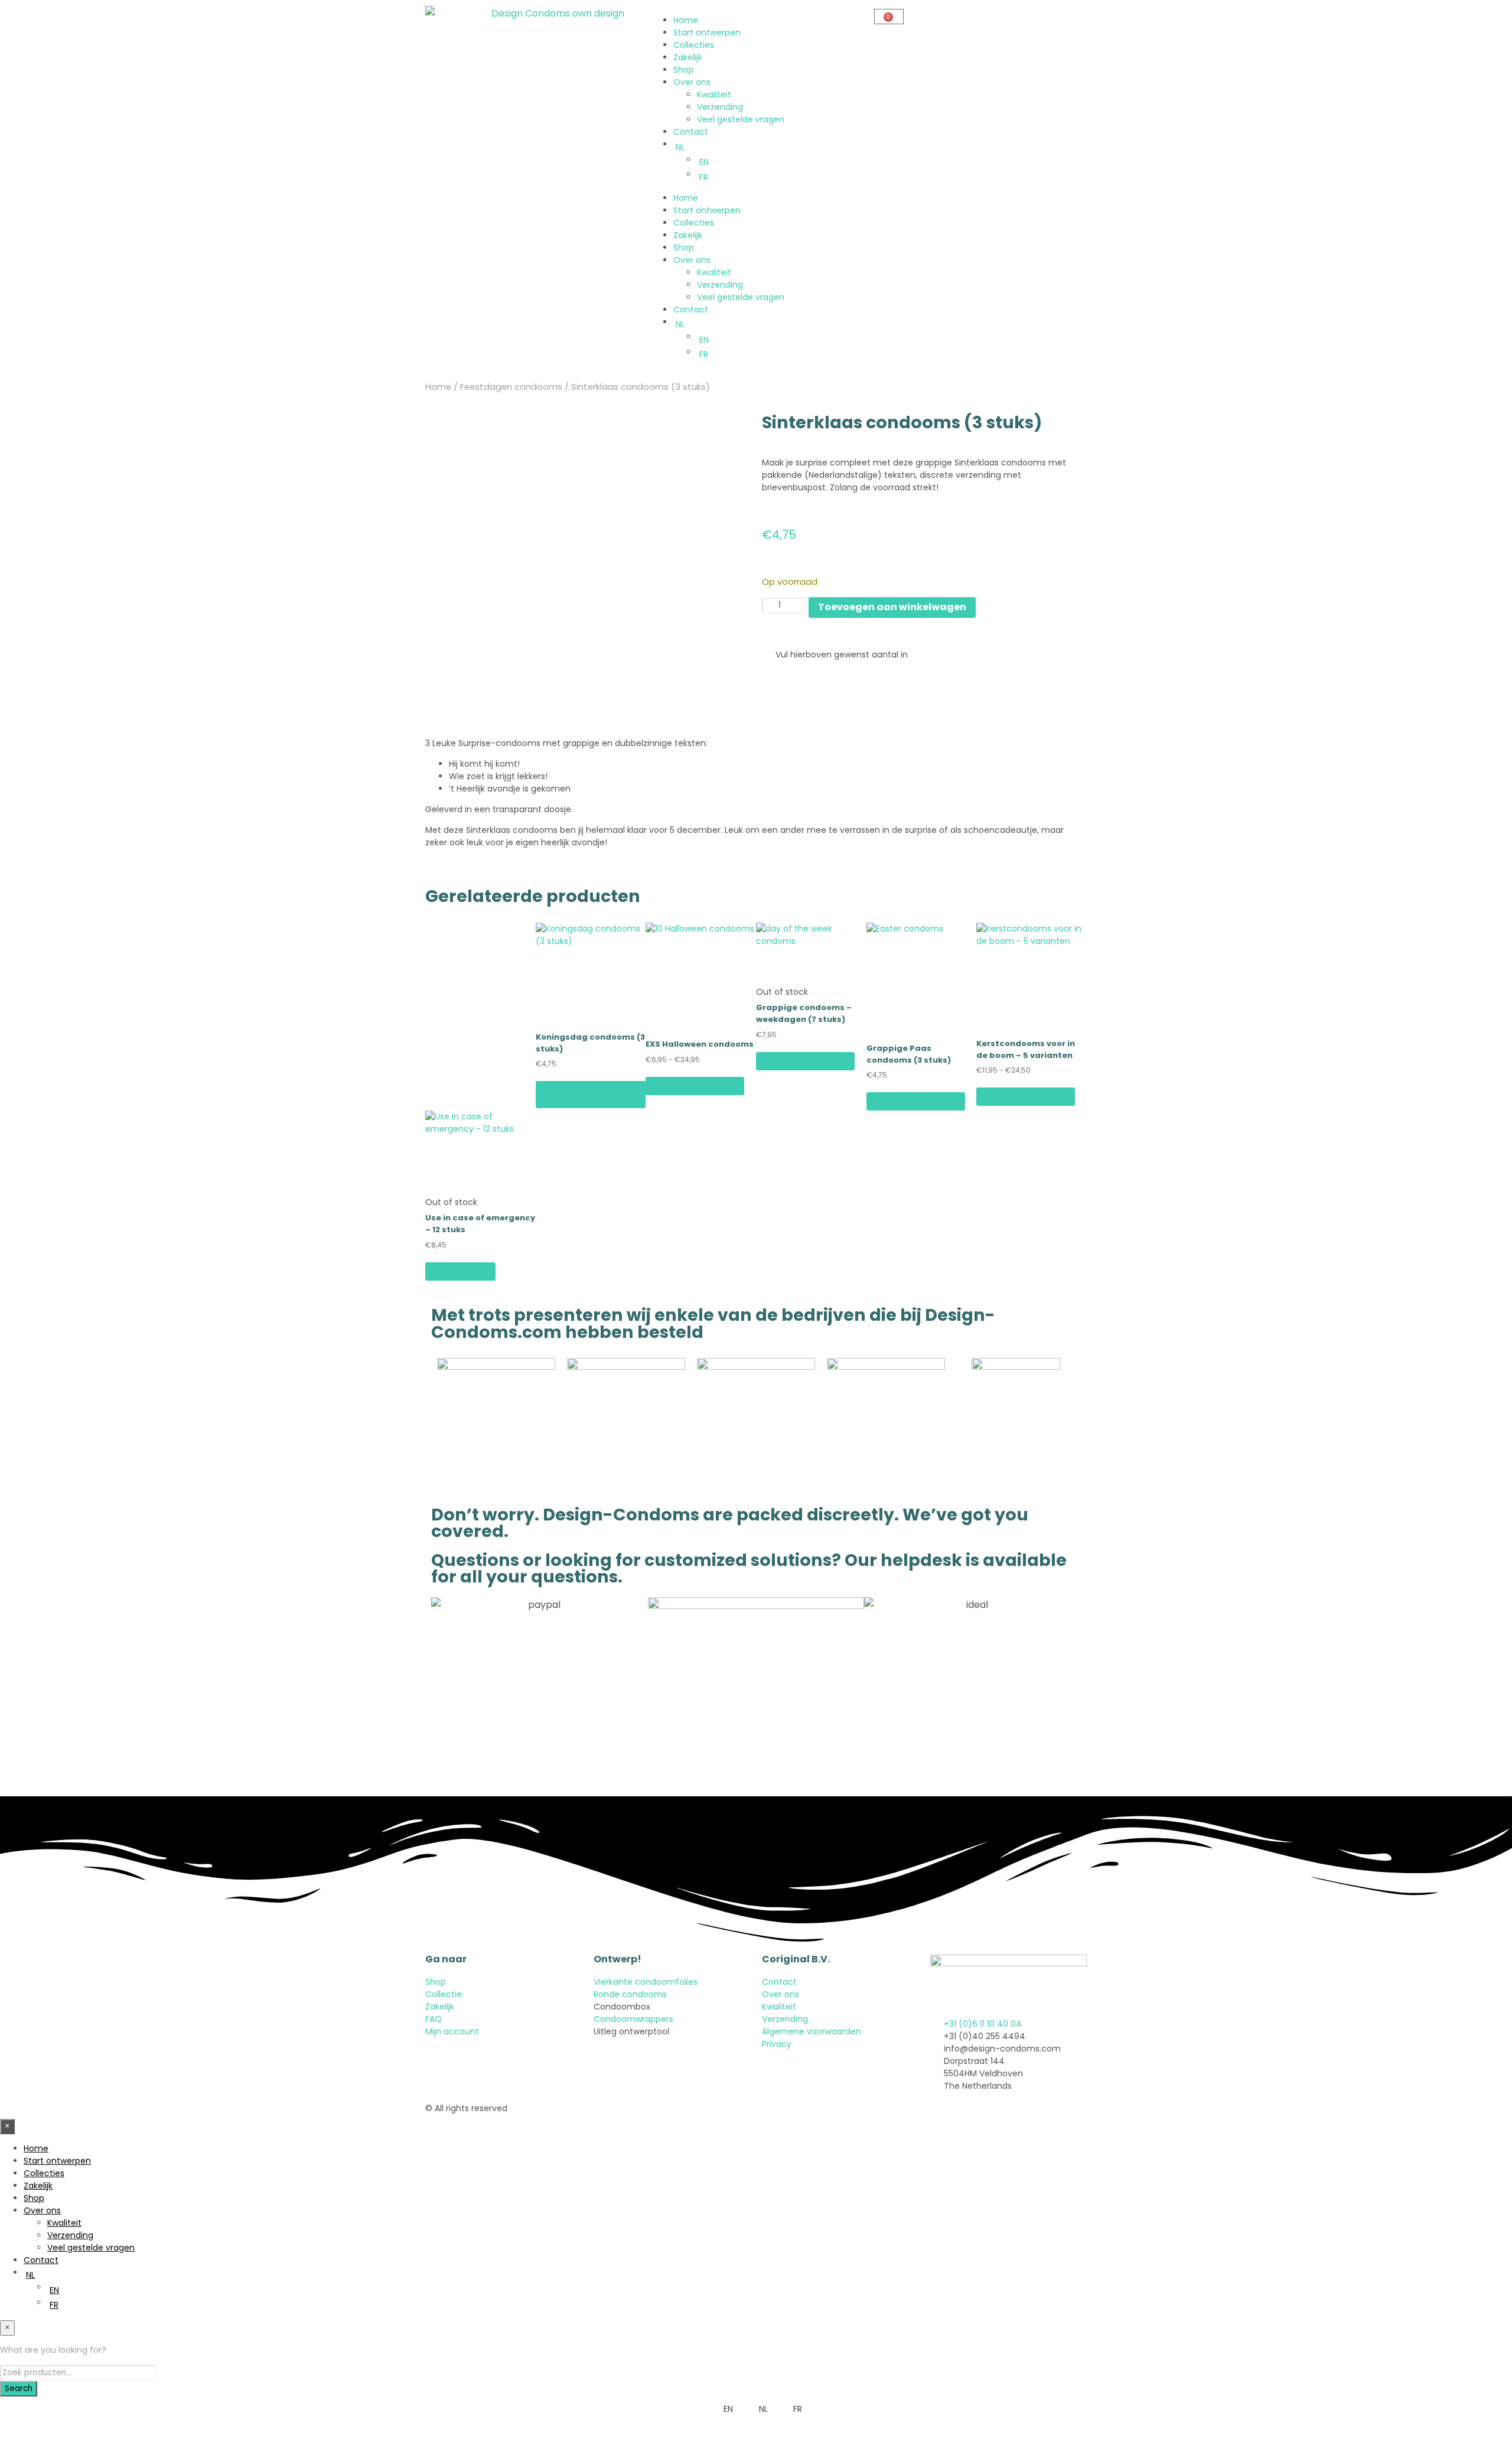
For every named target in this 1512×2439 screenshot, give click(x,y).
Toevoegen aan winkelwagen (580, 1095)
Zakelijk (688, 57)
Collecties (694, 45)
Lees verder (460, 1272)
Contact (691, 132)
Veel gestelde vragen (741, 119)
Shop (684, 70)
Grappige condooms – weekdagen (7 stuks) (804, 1013)
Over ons (692, 82)
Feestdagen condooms (511, 387)
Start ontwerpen (707, 32)
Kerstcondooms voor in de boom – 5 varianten (1026, 1049)
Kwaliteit (714, 95)
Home (686, 20)
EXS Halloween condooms (700, 1044)
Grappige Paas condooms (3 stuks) (909, 1054)
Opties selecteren (695, 1086)
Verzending (720, 107)
